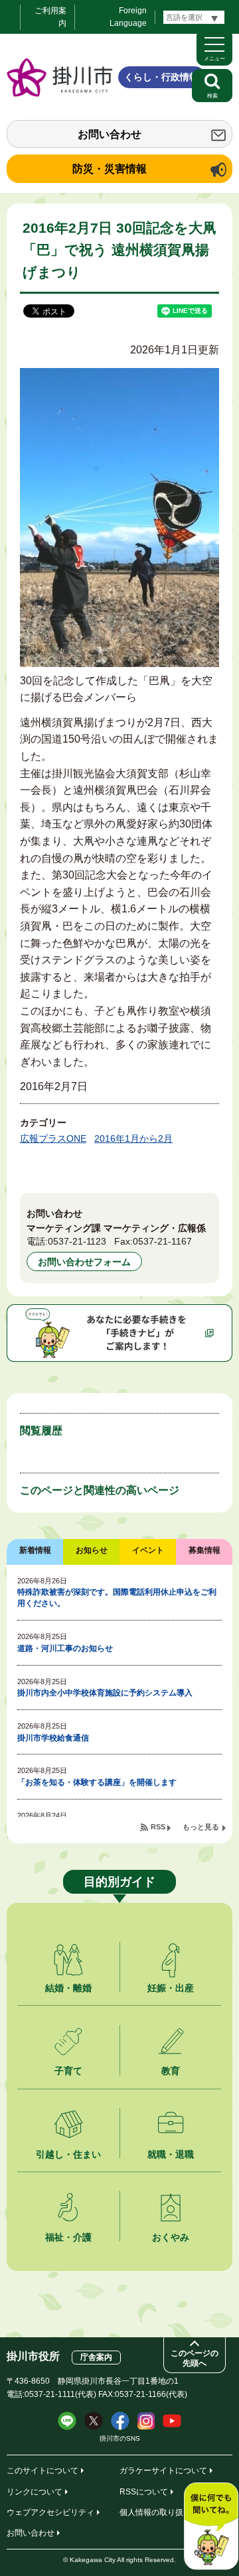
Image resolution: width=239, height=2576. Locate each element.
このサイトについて (42, 2471)
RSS (158, 1827)
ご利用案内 (50, 17)
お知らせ (92, 1550)
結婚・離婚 (68, 1988)
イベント (148, 1550)
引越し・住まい (68, 2154)
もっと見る (201, 1827)
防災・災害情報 (110, 169)
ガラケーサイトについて (163, 2471)
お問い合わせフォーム (84, 1262)
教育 (171, 2071)
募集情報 (204, 1550)
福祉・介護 (68, 2237)
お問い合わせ (110, 134)
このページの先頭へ (195, 2358)
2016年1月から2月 (133, 1138)
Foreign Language (128, 17)
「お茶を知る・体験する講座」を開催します (97, 1782)
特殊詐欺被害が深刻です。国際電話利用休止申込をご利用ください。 (117, 1598)
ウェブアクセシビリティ (50, 2512)
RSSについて (144, 2492)
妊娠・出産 (171, 1988)
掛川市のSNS (120, 2438)
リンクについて (35, 2492)
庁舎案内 (96, 2357)
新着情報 (35, 1550)
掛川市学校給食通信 (53, 1738)
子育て (68, 2071)
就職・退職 (171, 2154)
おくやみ (171, 2237)
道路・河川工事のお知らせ (65, 1648)
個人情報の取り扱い (155, 2512)
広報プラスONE (53, 1138)
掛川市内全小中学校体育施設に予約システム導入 (105, 1693)
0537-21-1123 (77, 1241)
